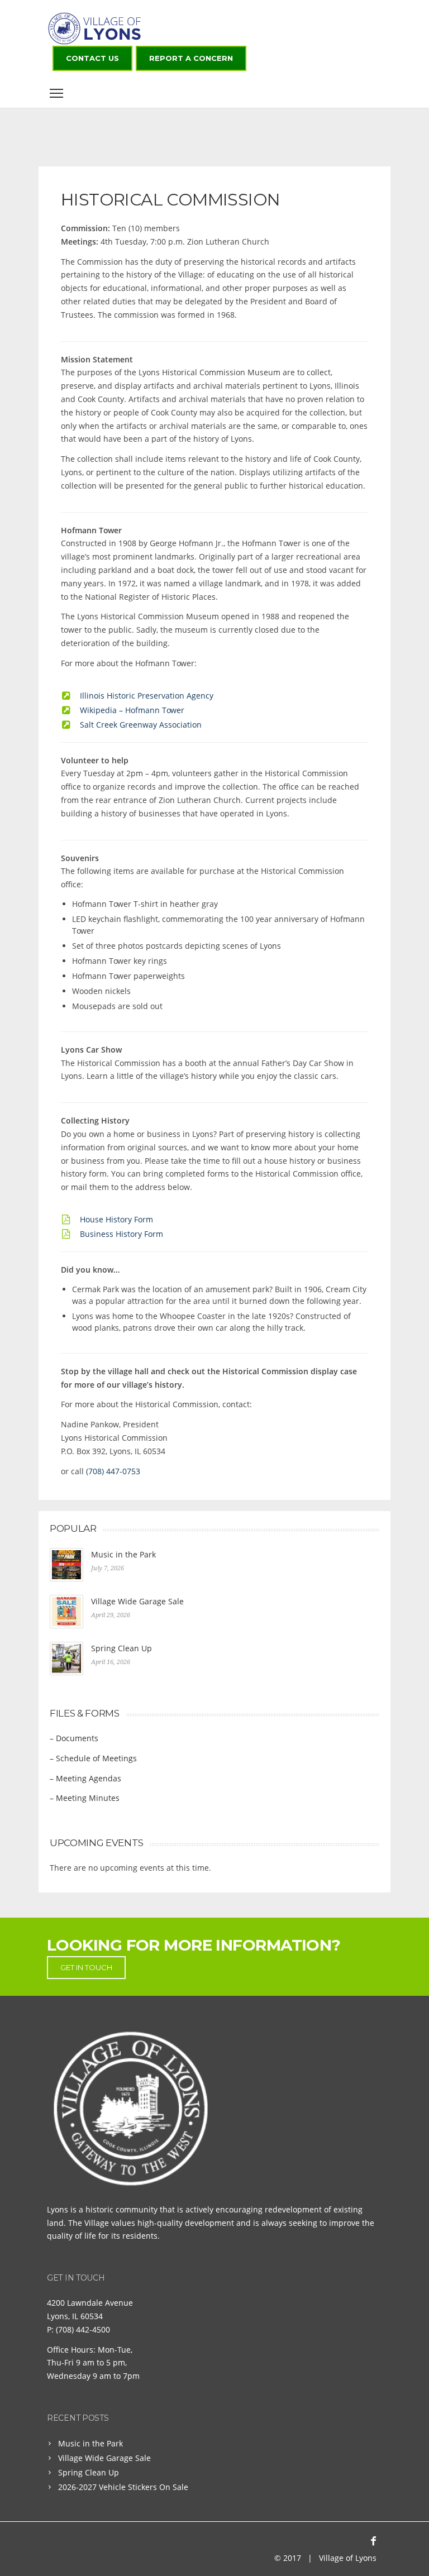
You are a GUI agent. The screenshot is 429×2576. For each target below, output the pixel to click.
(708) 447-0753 (113, 1471)
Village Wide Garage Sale (137, 1601)
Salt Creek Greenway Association (141, 725)
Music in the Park (123, 1554)
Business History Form (121, 1234)
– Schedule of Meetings (93, 1758)
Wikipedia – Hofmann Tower (132, 710)
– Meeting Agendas (85, 1778)
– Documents (74, 1738)
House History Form (116, 1219)
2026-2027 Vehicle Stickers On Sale (123, 2487)
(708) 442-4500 (83, 2329)
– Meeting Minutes (85, 1798)
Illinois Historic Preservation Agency (147, 696)
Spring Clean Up (121, 1648)
